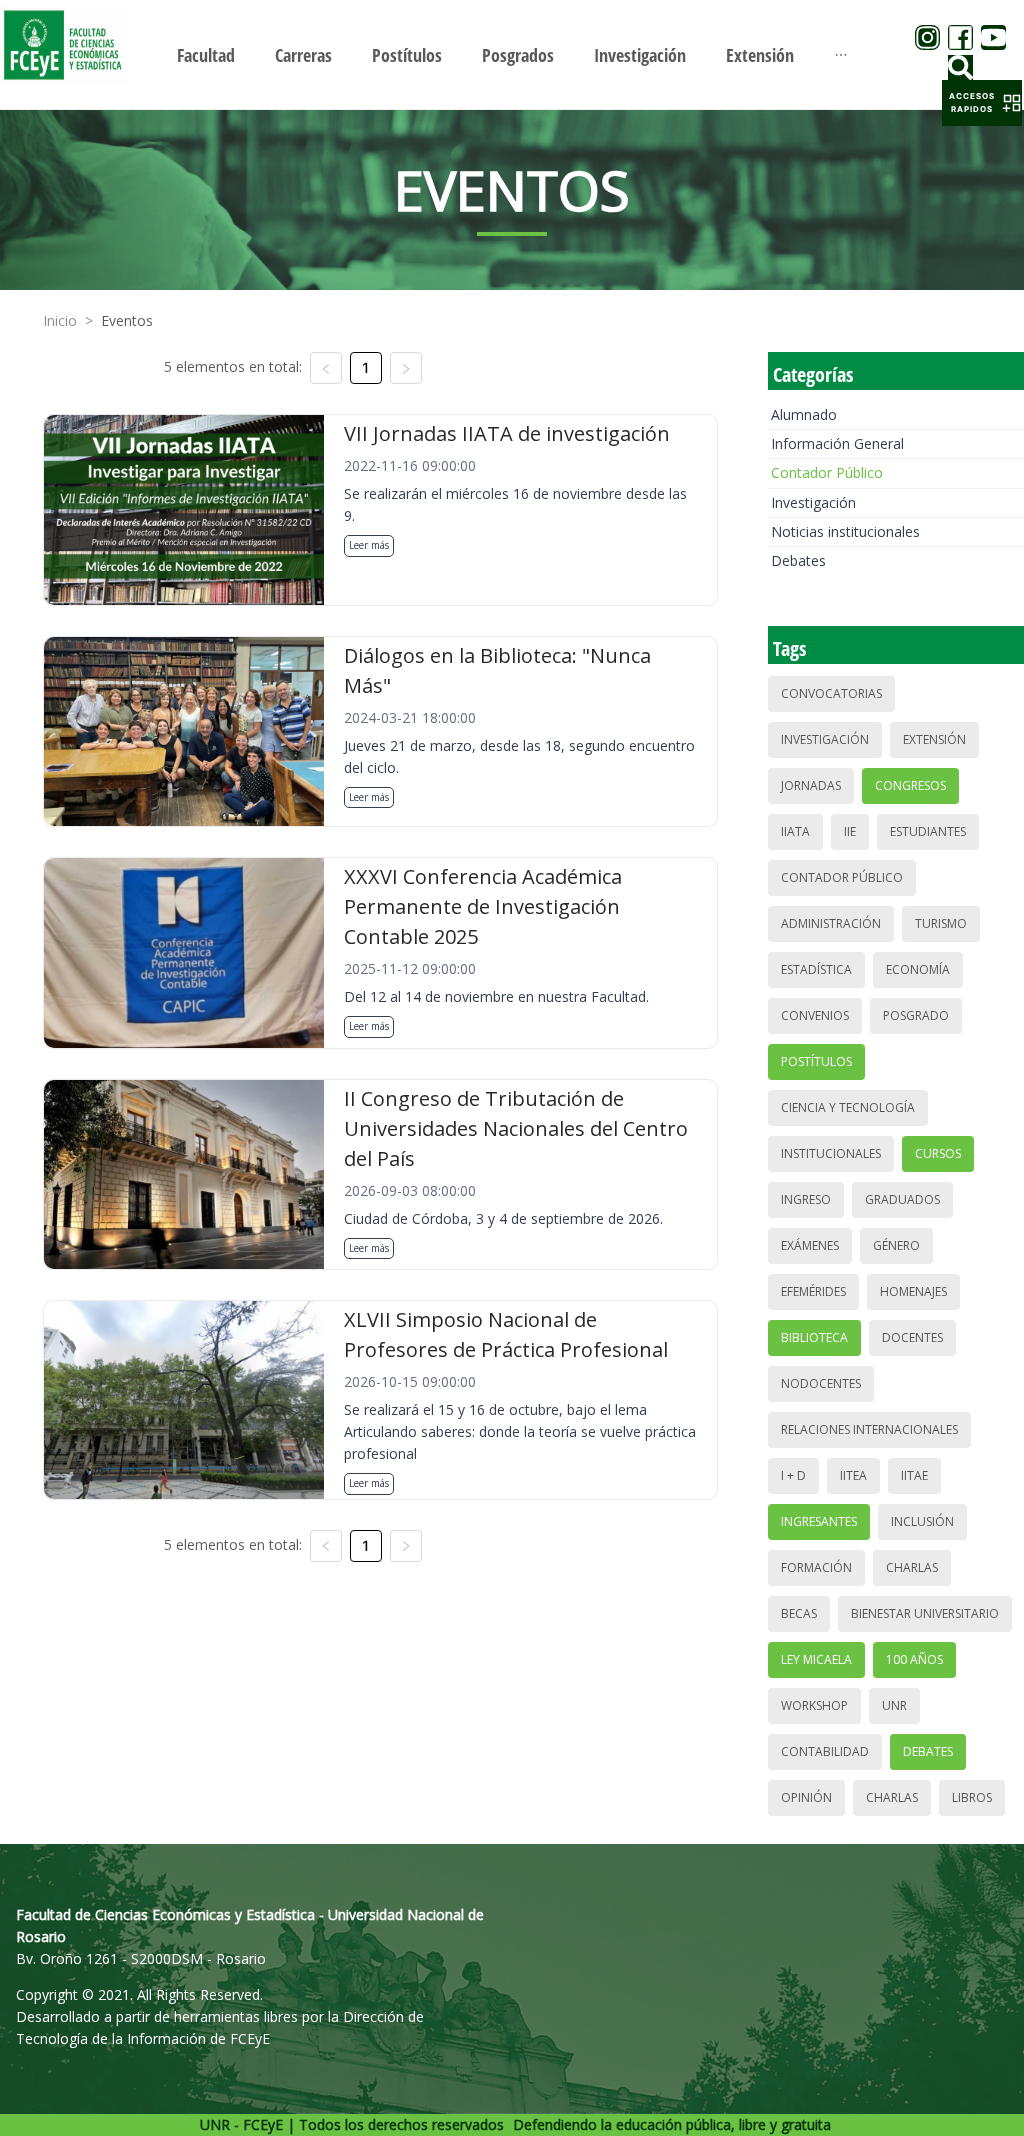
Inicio (60, 320)
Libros (972, 1797)
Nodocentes (821, 1383)
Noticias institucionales (845, 531)
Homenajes (913, 1291)
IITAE (914, 1475)
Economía (918, 969)
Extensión (934, 739)
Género (896, 1245)
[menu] (512, 54)
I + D (793, 1475)
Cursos (938, 1153)
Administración (831, 923)
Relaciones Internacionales (869, 1429)
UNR (894, 1705)
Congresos (910, 785)
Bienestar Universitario (925, 1613)
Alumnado (804, 414)
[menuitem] (206, 55)
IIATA (795, 831)
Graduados (902, 1199)
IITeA (853, 1475)
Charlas (912, 1567)
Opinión (806, 1797)
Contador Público (827, 472)
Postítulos (816, 1061)
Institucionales (831, 1153)
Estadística (816, 969)
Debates (798, 560)
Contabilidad (825, 1751)
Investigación (813, 502)
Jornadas (811, 785)
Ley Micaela (816, 1659)
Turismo (941, 923)
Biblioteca (814, 1337)
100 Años (914, 1659)
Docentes (912, 1337)
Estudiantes (928, 831)
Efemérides (813, 1291)
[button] (982, 103)
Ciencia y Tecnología (848, 1107)
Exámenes (810, 1245)
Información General (837, 443)
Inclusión (922, 1521)
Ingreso (806, 1199)
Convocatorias (831, 693)
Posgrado (916, 1015)
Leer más (369, 545)
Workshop (814, 1705)
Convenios (815, 1015)
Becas (799, 1613)
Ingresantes (819, 1521)
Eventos (127, 320)
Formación (816, 1567)
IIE (850, 831)
